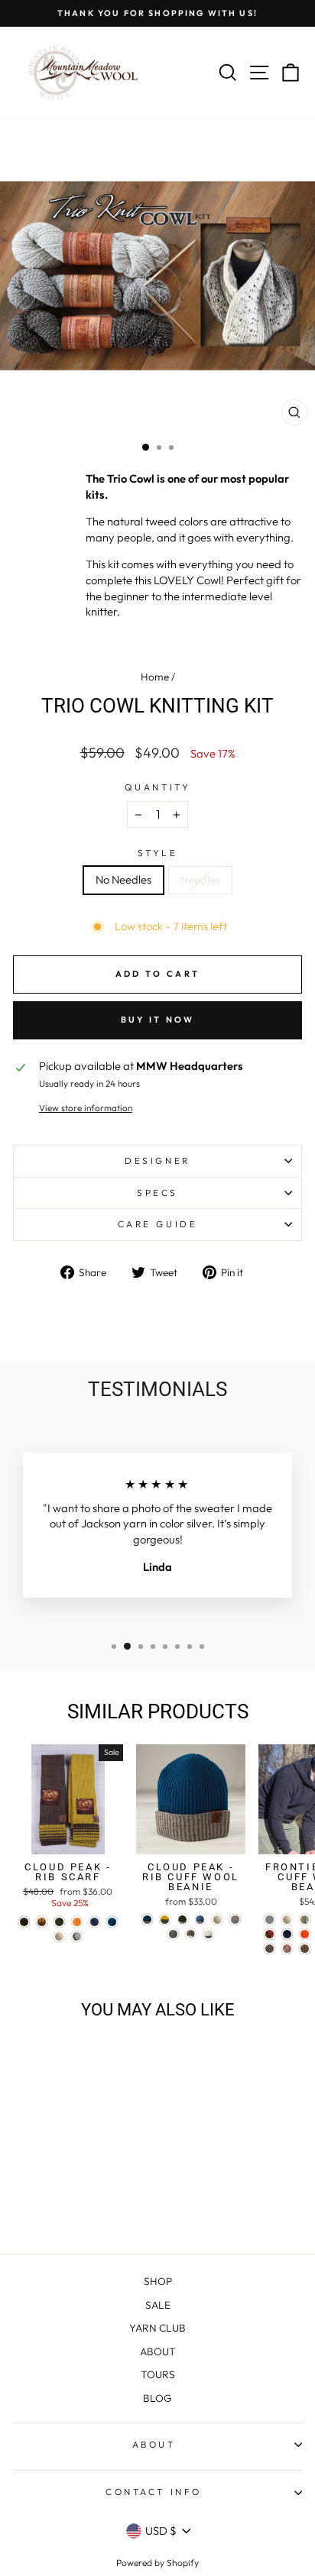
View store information (86, 1108)
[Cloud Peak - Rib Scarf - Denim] (94, 1922)
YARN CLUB (157, 2328)
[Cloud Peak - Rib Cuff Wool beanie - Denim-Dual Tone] (200, 1920)
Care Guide (157, 1224)
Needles (200, 879)
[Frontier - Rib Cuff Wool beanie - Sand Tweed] (305, 1949)
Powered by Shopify (157, 2563)
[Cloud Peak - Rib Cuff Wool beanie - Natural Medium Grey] (235, 1920)
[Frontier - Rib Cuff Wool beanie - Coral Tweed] (287, 1949)
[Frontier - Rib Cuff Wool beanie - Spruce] (287, 1934)
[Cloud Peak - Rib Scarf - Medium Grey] (77, 1936)
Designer (157, 1160)
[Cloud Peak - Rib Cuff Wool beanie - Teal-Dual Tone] (147, 1920)
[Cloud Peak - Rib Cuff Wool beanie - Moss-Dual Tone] (182, 1920)
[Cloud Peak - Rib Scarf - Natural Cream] (59, 1936)
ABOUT (158, 2351)
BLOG (157, 2398)
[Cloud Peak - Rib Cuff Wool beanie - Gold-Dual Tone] (165, 1920)
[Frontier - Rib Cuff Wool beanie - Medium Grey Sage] (270, 1949)
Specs (157, 1193)
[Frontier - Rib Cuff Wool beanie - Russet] (270, 1934)
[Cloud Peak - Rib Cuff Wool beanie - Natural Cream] (218, 1920)
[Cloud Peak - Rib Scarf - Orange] (77, 1922)
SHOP (158, 2281)
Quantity (157, 787)
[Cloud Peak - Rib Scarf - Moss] (59, 1922)
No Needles (123, 879)
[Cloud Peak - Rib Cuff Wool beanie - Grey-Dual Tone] (191, 1934)
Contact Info (153, 2492)
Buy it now (158, 1020)
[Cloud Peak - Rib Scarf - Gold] (42, 1922)
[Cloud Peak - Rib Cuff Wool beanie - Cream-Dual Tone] (208, 1934)
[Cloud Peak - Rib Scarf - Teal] (112, 1922)
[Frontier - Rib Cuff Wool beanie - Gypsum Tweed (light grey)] (270, 1920)
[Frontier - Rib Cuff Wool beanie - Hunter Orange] (305, 1934)
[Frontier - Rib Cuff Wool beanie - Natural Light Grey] (305, 1920)
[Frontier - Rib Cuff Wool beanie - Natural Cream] (287, 1920)
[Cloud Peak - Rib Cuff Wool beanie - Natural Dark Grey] (173, 1934)
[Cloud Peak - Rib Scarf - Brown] (24, 1922)
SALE (158, 2305)
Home (155, 677)
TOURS (158, 2374)
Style (158, 853)
